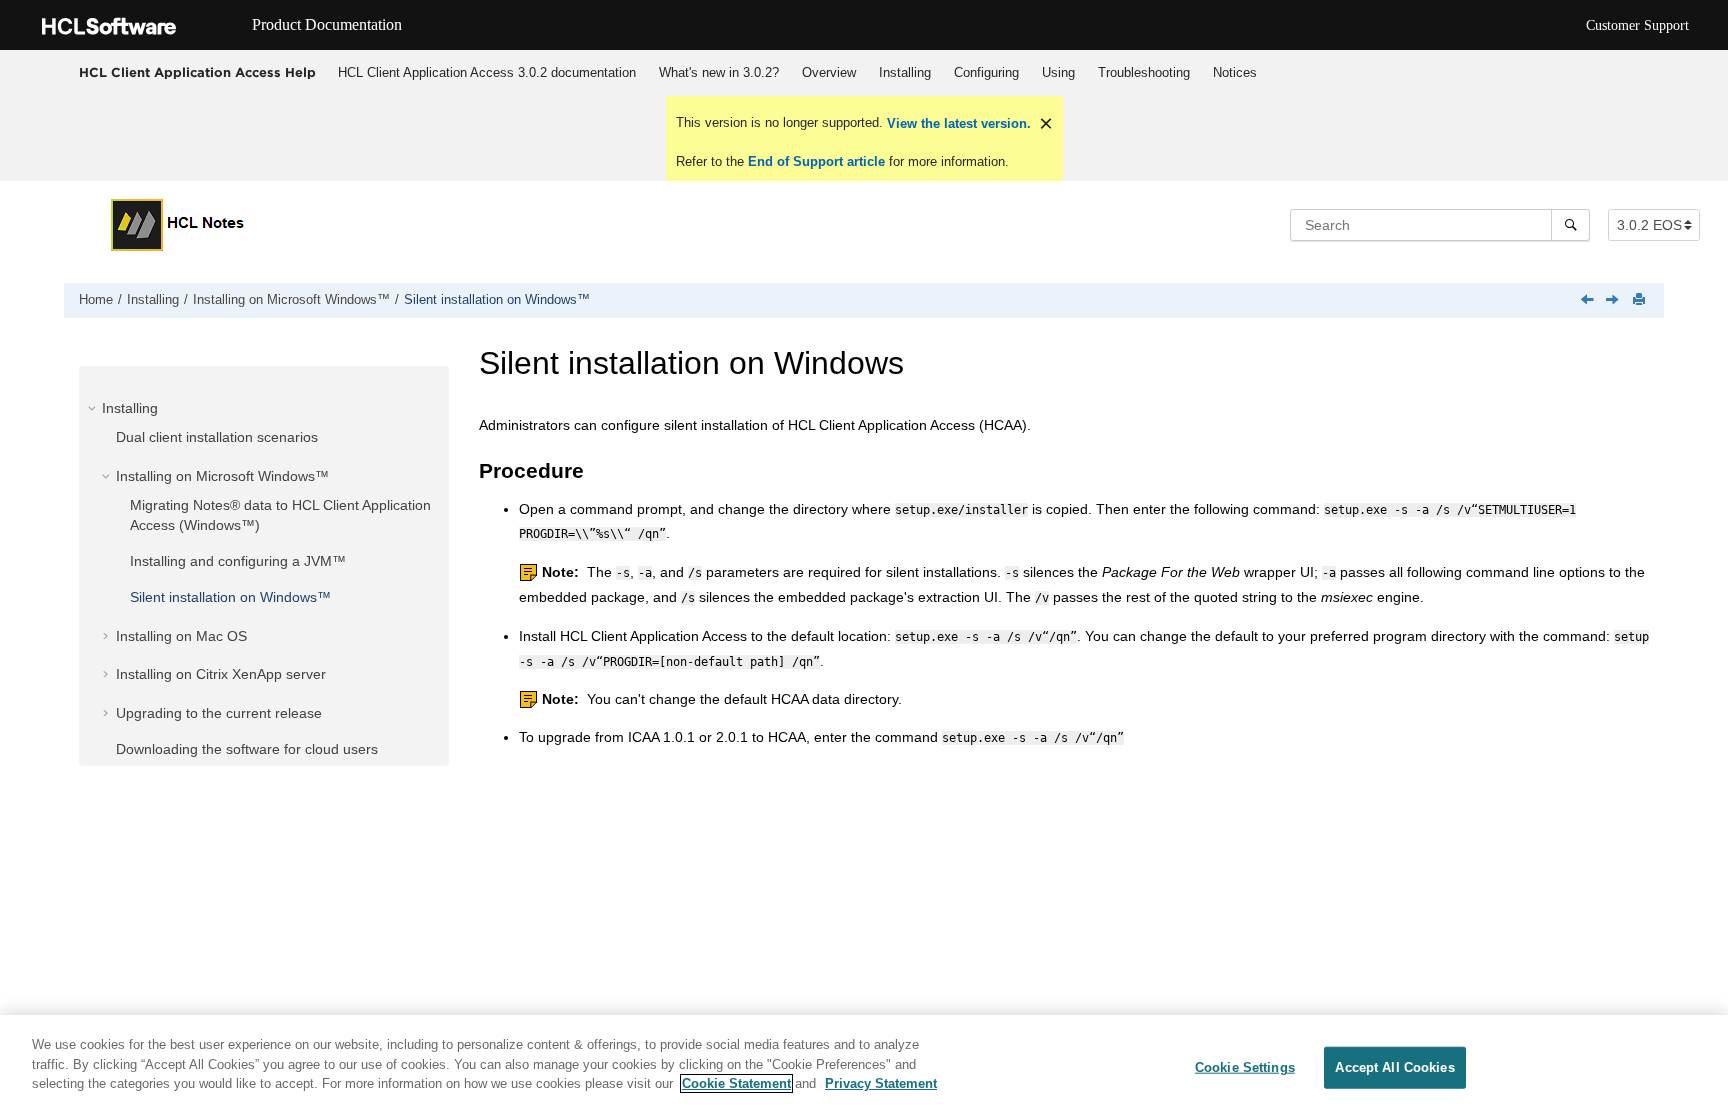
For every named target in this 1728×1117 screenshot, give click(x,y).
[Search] (1570, 225)
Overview (829, 72)
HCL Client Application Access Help (197, 72)
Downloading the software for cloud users (247, 749)
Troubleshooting (1144, 72)
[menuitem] (486, 73)
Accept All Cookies (1394, 1067)
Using (1058, 72)
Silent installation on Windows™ (497, 300)
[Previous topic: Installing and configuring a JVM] (1589, 301)
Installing (905, 72)
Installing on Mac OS (181, 636)
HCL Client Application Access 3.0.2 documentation (487, 72)
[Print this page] (1641, 300)
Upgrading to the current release (219, 713)
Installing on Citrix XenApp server (221, 674)
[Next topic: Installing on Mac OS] (1614, 301)
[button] (94, 408)
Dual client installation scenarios (217, 437)
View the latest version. (957, 123)
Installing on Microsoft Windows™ (291, 300)
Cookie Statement (736, 1083)
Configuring (986, 72)
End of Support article (816, 161)
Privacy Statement (881, 1083)
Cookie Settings (1245, 1067)
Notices (1235, 72)
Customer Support (1637, 25)
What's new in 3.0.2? (719, 72)
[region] (864, 1066)
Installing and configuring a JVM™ (238, 561)
